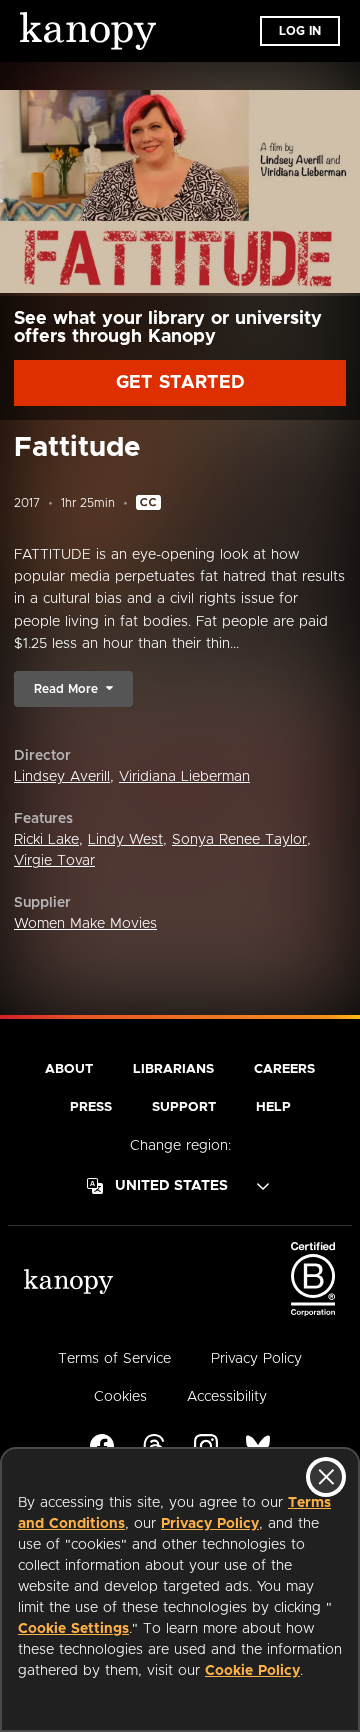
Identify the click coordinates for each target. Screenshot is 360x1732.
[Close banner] (326, 1477)
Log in (300, 31)
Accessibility (227, 1397)
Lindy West (125, 840)
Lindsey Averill (62, 777)
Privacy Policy (210, 1524)
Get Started (180, 383)
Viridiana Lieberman (184, 777)
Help (273, 1107)
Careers (284, 1069)
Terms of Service (114, 1359)
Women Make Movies (85, 924)
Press (91, 1107)
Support (184, 1107)
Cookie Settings (73, 1629)
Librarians (173, 1069)
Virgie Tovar (54, 861)
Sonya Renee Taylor (239, 840)
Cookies (120, 1397)
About (69, 1069)
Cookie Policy (252, 1671)
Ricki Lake (46, 840)
